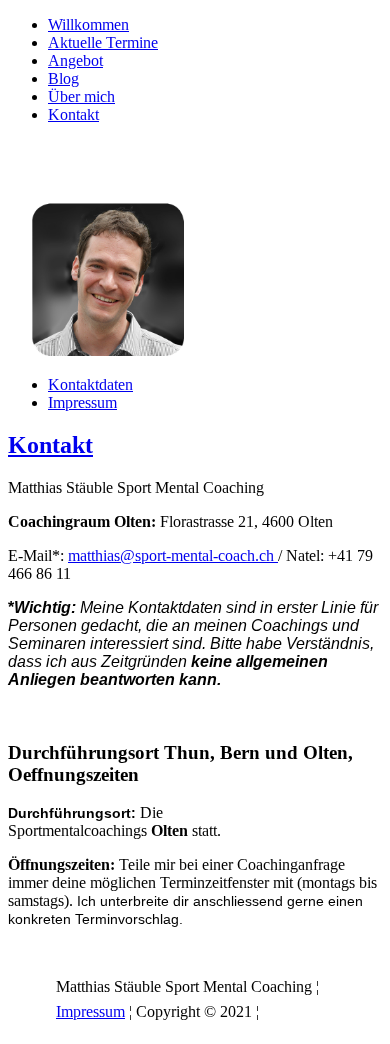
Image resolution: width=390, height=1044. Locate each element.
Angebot (75, 60)
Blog (63, 78)
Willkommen (88, 24)
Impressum (82, 402)
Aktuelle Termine (103, 42)
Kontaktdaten (90, 384)
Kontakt (73, 114)
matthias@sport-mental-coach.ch (173, 555)
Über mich (81, 96)
